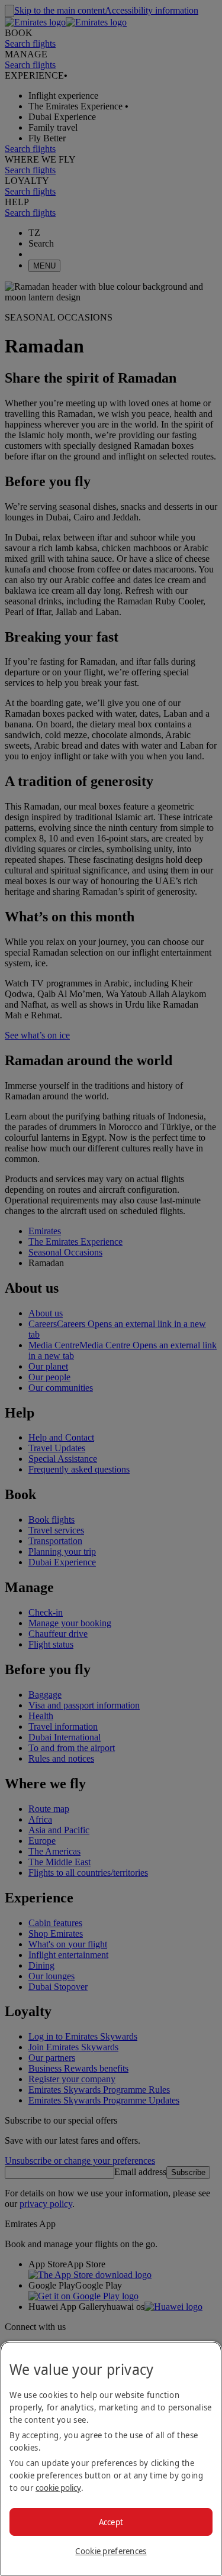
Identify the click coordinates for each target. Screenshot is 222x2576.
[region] (111, 2459)
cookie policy (58, 2488)
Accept (111, 2522)
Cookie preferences (111, 2551)
